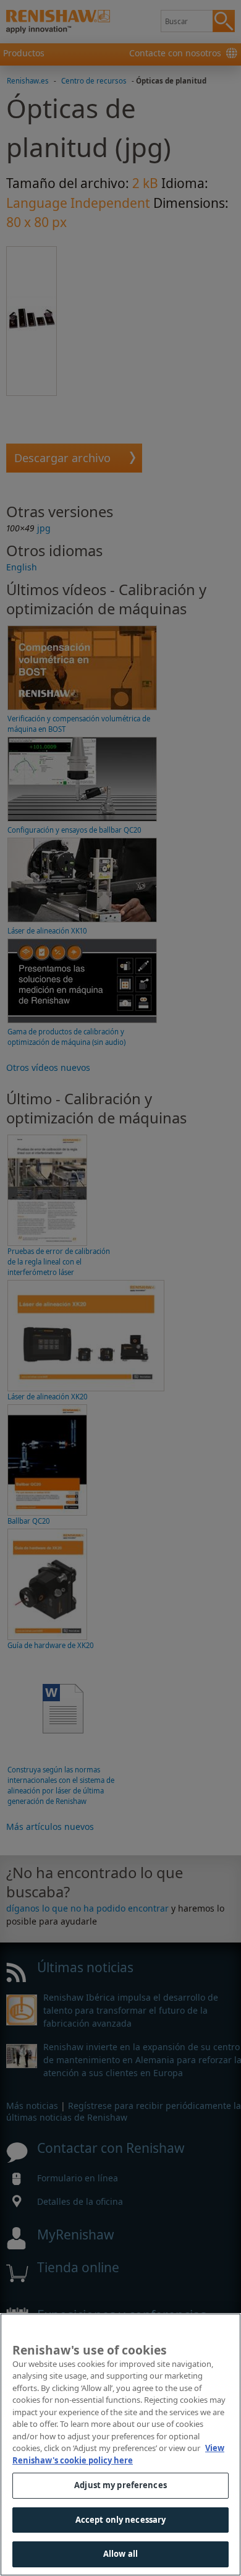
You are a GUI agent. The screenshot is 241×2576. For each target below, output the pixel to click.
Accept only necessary (121, 2520)
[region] (120, 2445)
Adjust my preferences (120, 2485)
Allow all (120, 2554)
